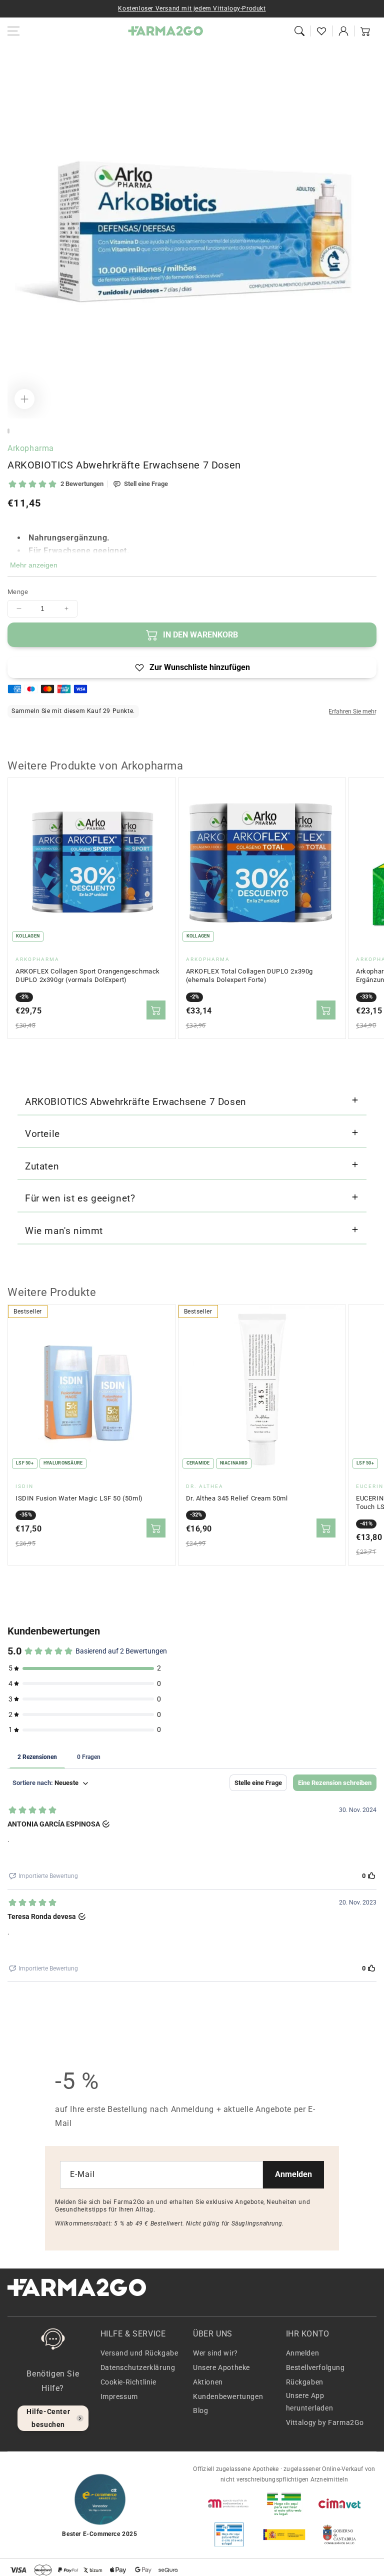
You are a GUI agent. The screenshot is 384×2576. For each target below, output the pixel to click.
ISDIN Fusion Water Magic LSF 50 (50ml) (79, 1498)
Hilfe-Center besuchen (48, 2418)
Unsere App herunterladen (310, 2402)
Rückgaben (305, 2382)
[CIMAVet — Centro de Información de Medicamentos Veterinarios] (339, 2503)
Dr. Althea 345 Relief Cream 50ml (237, 1498)
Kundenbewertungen (228, 2396)
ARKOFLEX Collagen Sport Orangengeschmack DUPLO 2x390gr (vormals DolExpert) (88, 976)
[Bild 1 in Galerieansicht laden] (8, 431)
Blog (200, 2410)
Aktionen (208, 2382)
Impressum (119, 2396)
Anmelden (293, 2174)
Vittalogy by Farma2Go (325, 2422)
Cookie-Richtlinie (128, 2382)
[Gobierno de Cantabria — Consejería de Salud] (339, 2534)
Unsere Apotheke (221, 2367)
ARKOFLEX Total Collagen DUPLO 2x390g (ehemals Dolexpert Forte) (250, 976)
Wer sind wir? (215, 2353)
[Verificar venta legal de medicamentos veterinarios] (229, 2534)
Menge (18, 592)
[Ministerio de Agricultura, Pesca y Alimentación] (284, 2534)
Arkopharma (31, 448)
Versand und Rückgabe (139, 2353)
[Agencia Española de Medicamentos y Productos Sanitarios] (229, 2503)
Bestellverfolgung (315, 2367)
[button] (299, 31)
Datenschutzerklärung (138, 2367)
